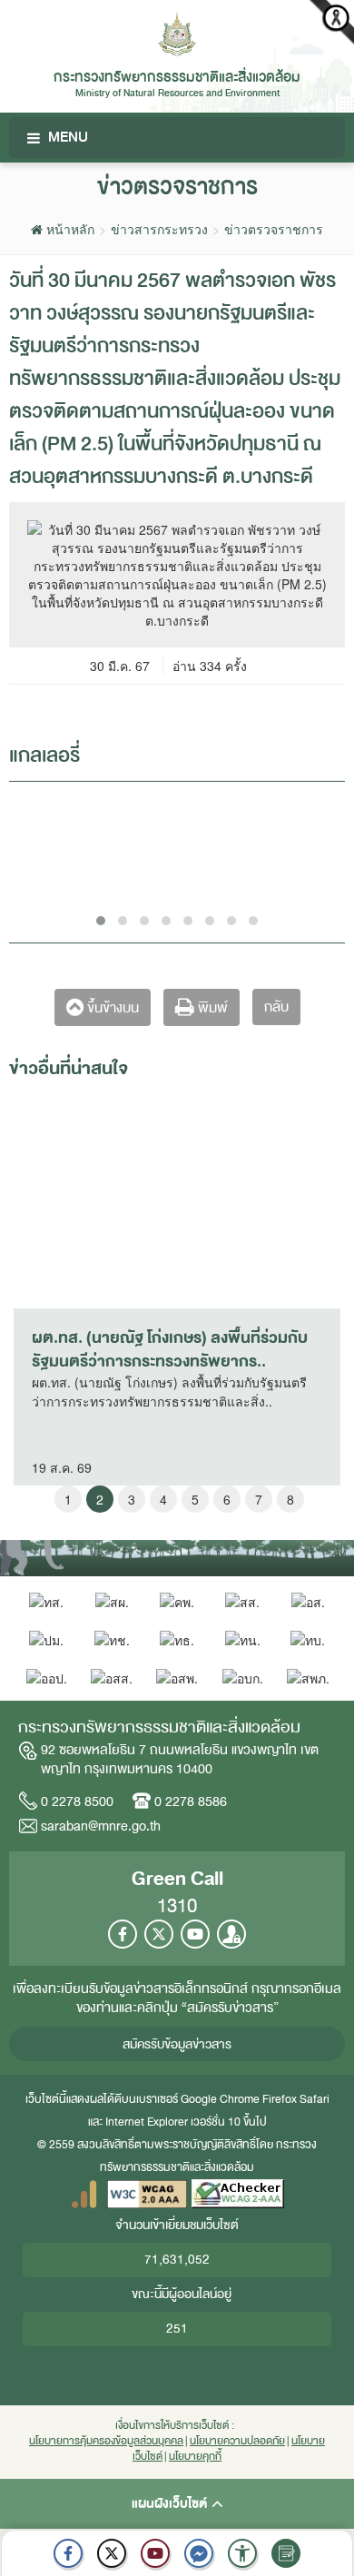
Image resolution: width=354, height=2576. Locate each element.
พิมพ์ (211, 1008)
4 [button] (163, 1499)
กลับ (276, 1007)
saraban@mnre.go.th (101, 1826)
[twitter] (112, 2553)
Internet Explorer (147, 2122)
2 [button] (100, 1499)
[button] (242, 2553)
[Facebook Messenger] (199, 2553)
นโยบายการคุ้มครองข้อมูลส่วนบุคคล (106, 2441)
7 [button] (259, 1499)
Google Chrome (220, 2099)
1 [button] (68, 1499)
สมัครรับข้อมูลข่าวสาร (177, 2044)
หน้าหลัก (69, 229)
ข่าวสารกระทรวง (159, 229)
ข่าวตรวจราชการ (274, 229)
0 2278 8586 (191, 1801)
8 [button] (290, 1499)
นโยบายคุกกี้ (195, 2457)
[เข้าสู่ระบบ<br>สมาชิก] (231, 1934)
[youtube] (155, 2553)
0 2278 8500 (77, 1801)
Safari (315, 2099)
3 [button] (132, 1499)
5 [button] (195, 1499)
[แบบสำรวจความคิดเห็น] (286, 2553)
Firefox (280, 2099)
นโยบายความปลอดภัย (237, 2441)
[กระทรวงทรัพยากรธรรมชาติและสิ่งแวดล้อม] (177, 32)
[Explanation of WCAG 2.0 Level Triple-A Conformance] (147, 2193)
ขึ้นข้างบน (111, 1008)
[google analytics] (84, 2193)
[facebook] (68, 2553)
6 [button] (227, 1499)
